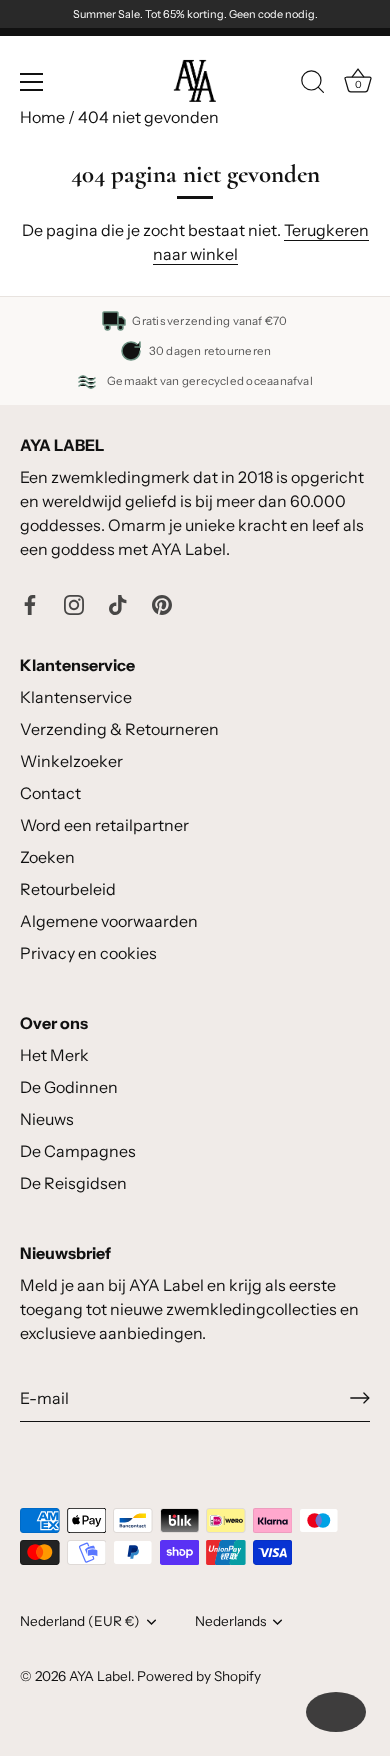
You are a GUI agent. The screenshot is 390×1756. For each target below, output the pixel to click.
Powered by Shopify (199, 1676)
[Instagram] (74, 603)
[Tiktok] (118, 603)
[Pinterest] (162, 603)
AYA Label (100, 1676)
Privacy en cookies (88, 953)
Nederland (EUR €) (80, 1621)
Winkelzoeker (71, 761)
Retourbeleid (68, 889)
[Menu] (32, 82)
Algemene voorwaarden (109, 921)
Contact (50, 793)
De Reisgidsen (73, 1183)
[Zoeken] (313, 85)
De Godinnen (69, 1087)
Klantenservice (76, 697)
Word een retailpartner (104, 825)
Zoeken (47, 857)
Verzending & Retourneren (119, 729)
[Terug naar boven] (336, 1712)
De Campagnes (78, 1151)
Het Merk (54, 1055)
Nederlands (230, 1621)
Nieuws (47, 1119)
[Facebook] (30, 603)
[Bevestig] (360, 1398)
